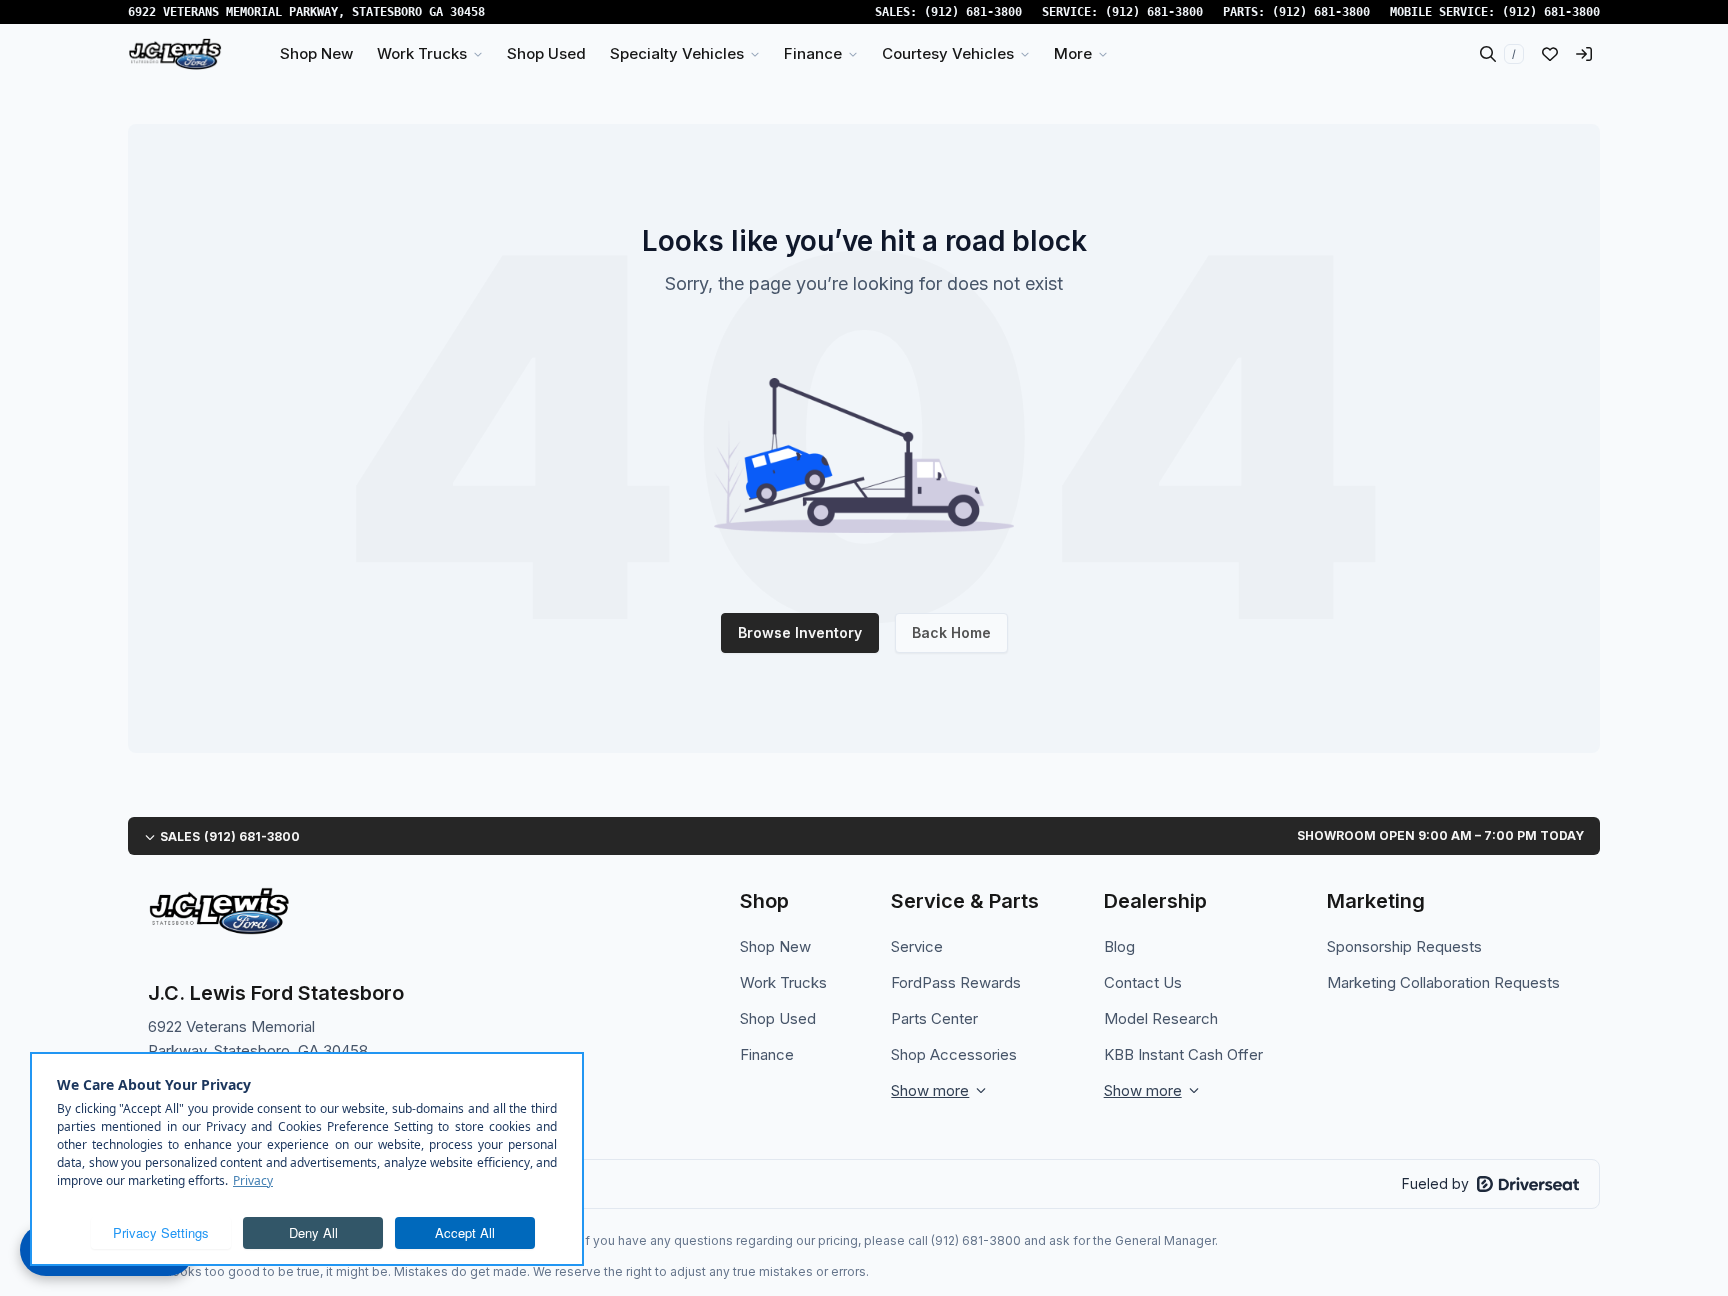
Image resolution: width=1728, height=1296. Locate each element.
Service (917, 946)
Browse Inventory (800, 632)
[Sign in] (1584, 54)
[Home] (175, 54)
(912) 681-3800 (973, 12)
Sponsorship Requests (1404, 946)
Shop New (775, 946)
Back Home (951, 632)
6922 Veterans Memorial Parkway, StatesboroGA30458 (306, 12)
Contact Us (1143, 982)
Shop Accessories (954, 1054)
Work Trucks (783, 982)
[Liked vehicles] (1550, 54)
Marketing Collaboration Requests (1443, 982)
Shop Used (778, 1018)
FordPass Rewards (956, 982)
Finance (767, 1054)
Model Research (1161, 1018)
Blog (1119, 946)
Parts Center (934, 1018)
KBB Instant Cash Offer (1183, 1054)
